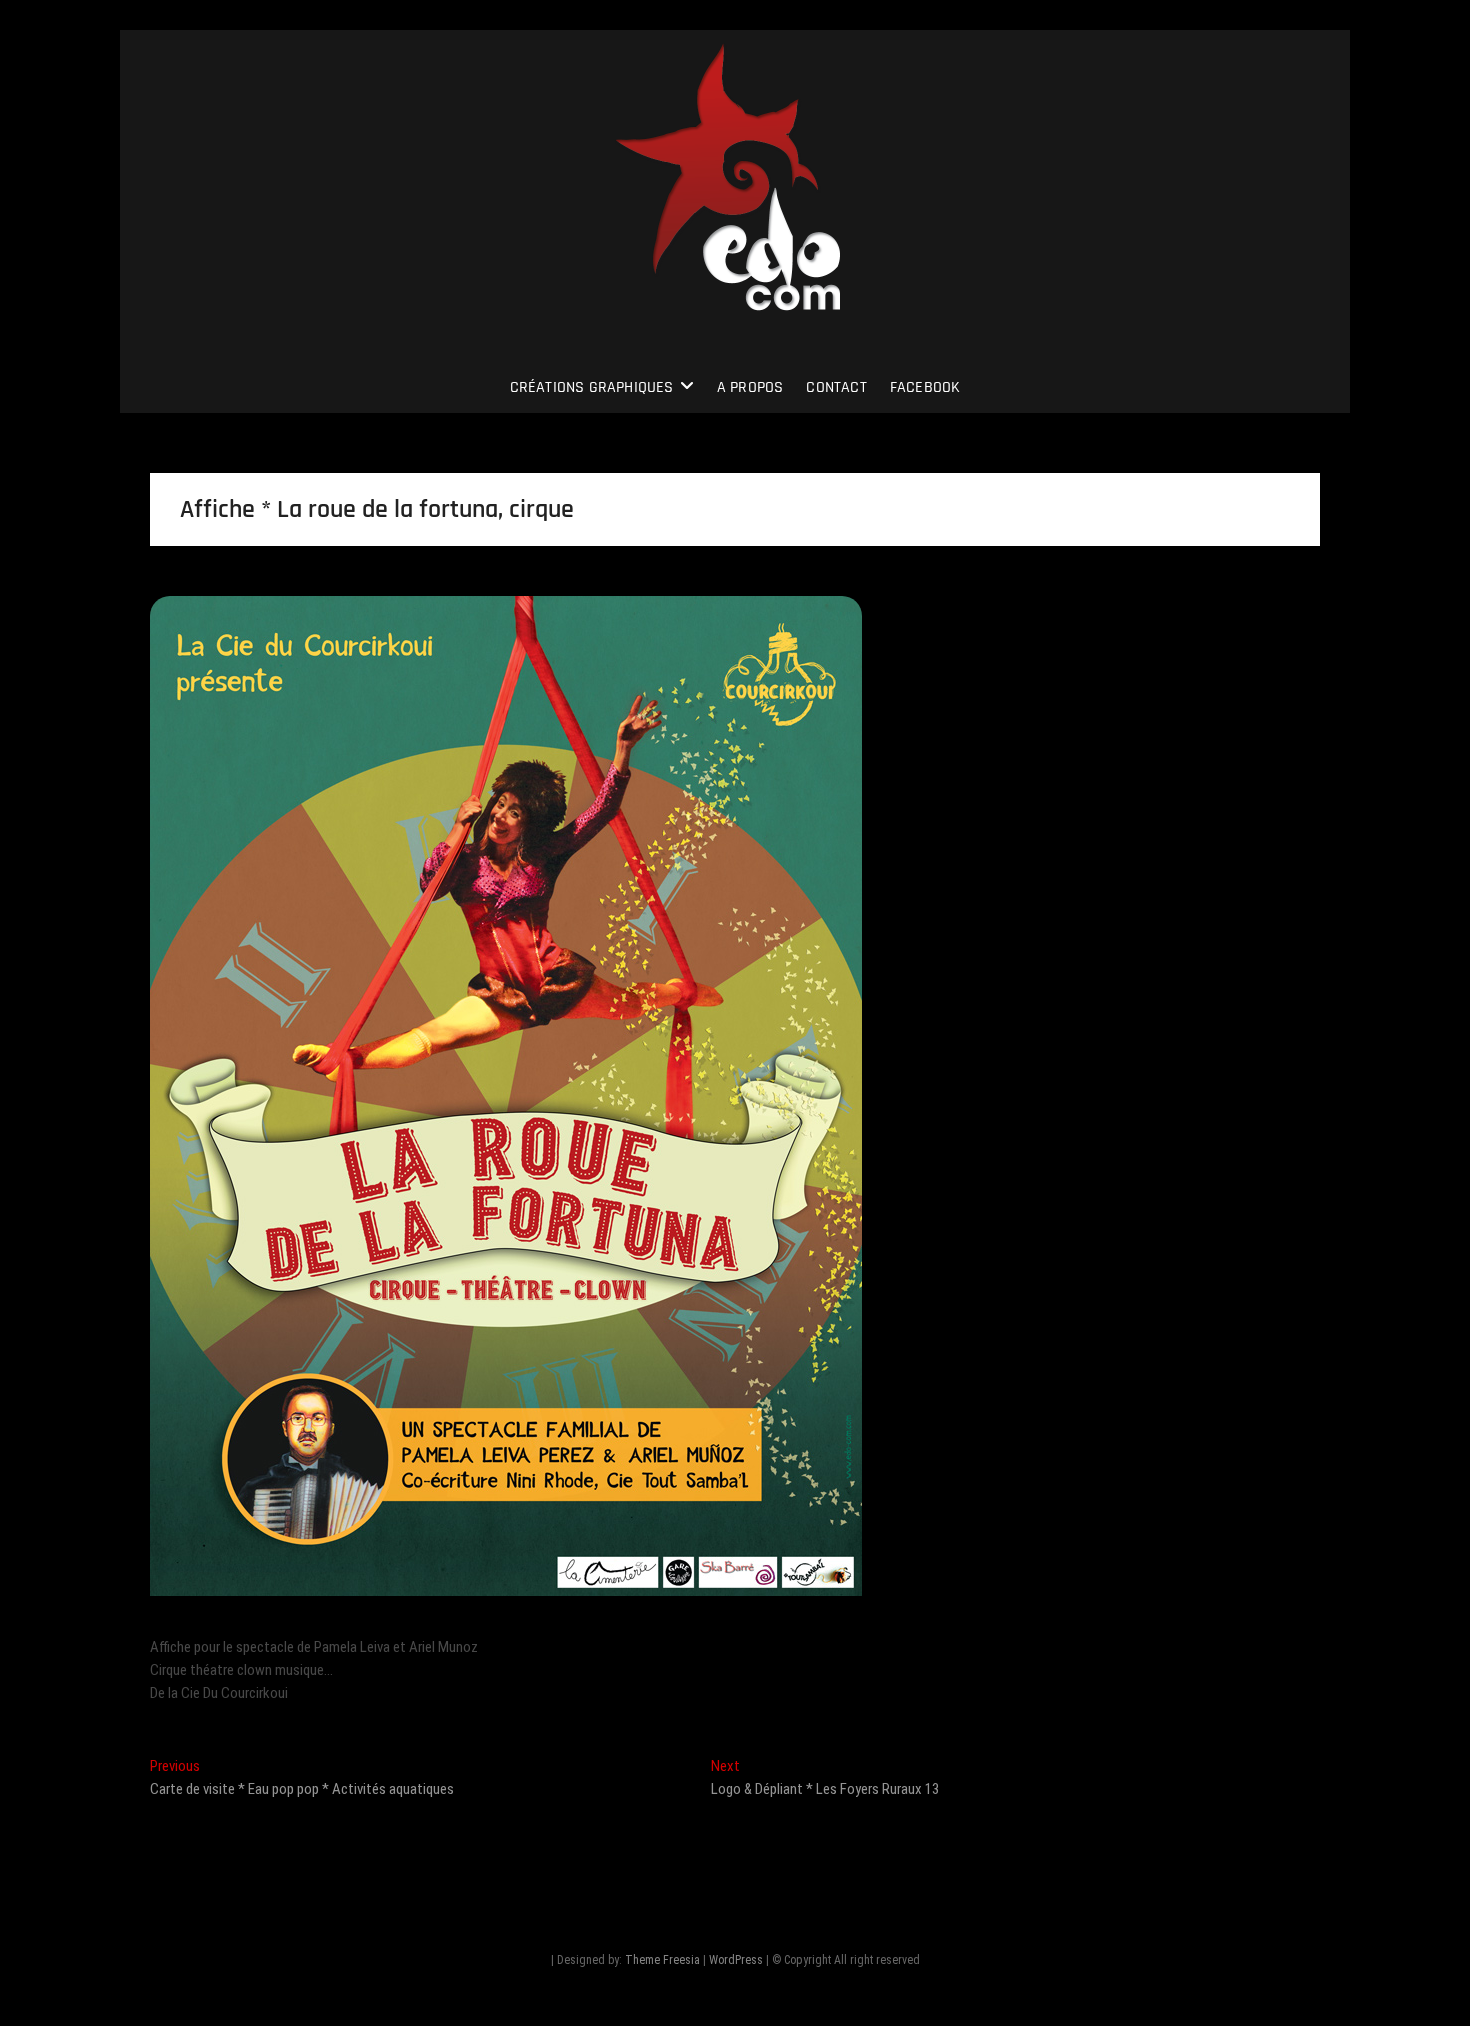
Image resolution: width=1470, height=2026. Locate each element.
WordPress (736, 1960)
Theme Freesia (662, 1960)
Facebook (925, 387)
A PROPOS (750, 387)
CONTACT (836, 387)
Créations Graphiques (592, 387)
